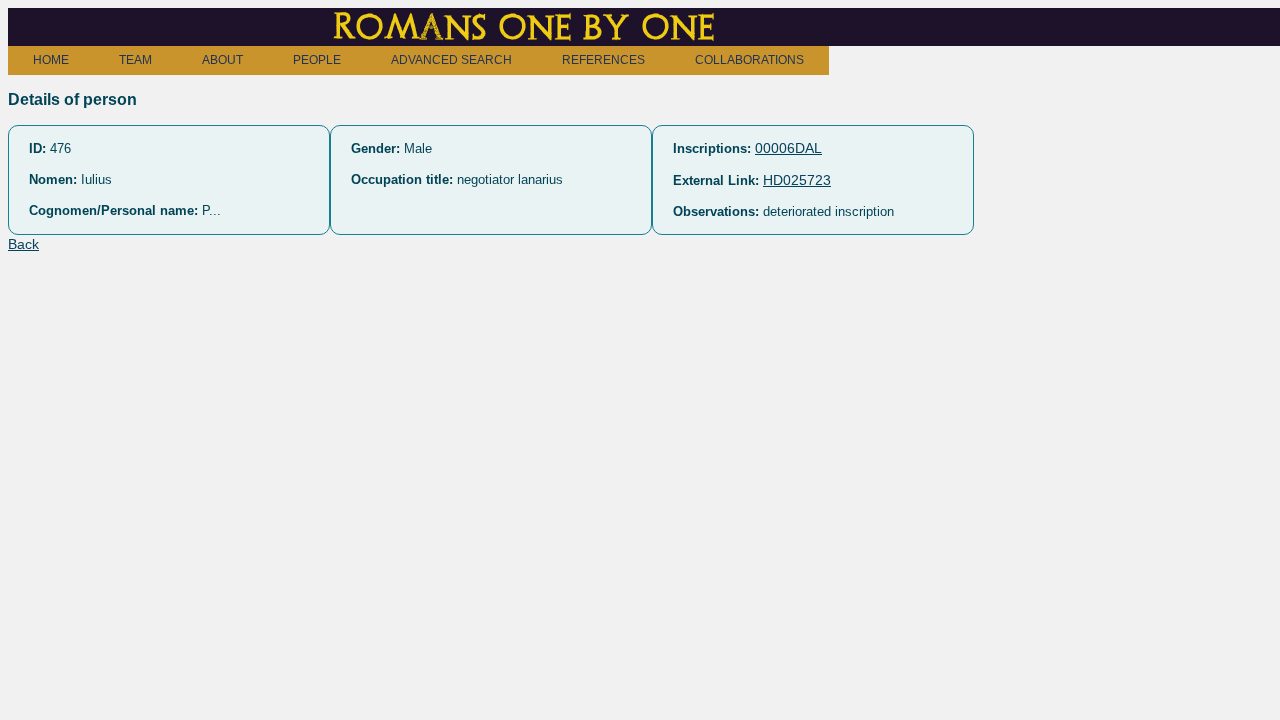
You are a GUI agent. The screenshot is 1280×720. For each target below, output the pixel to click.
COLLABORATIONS (749, 60)
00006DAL (788, 148)
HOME (51, 60)
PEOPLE (317, 60)
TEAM (135, 60)
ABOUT (222, 60)
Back (23, 244)
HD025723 (797, 180)
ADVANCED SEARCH (451, 60)
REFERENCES (603, 60)
